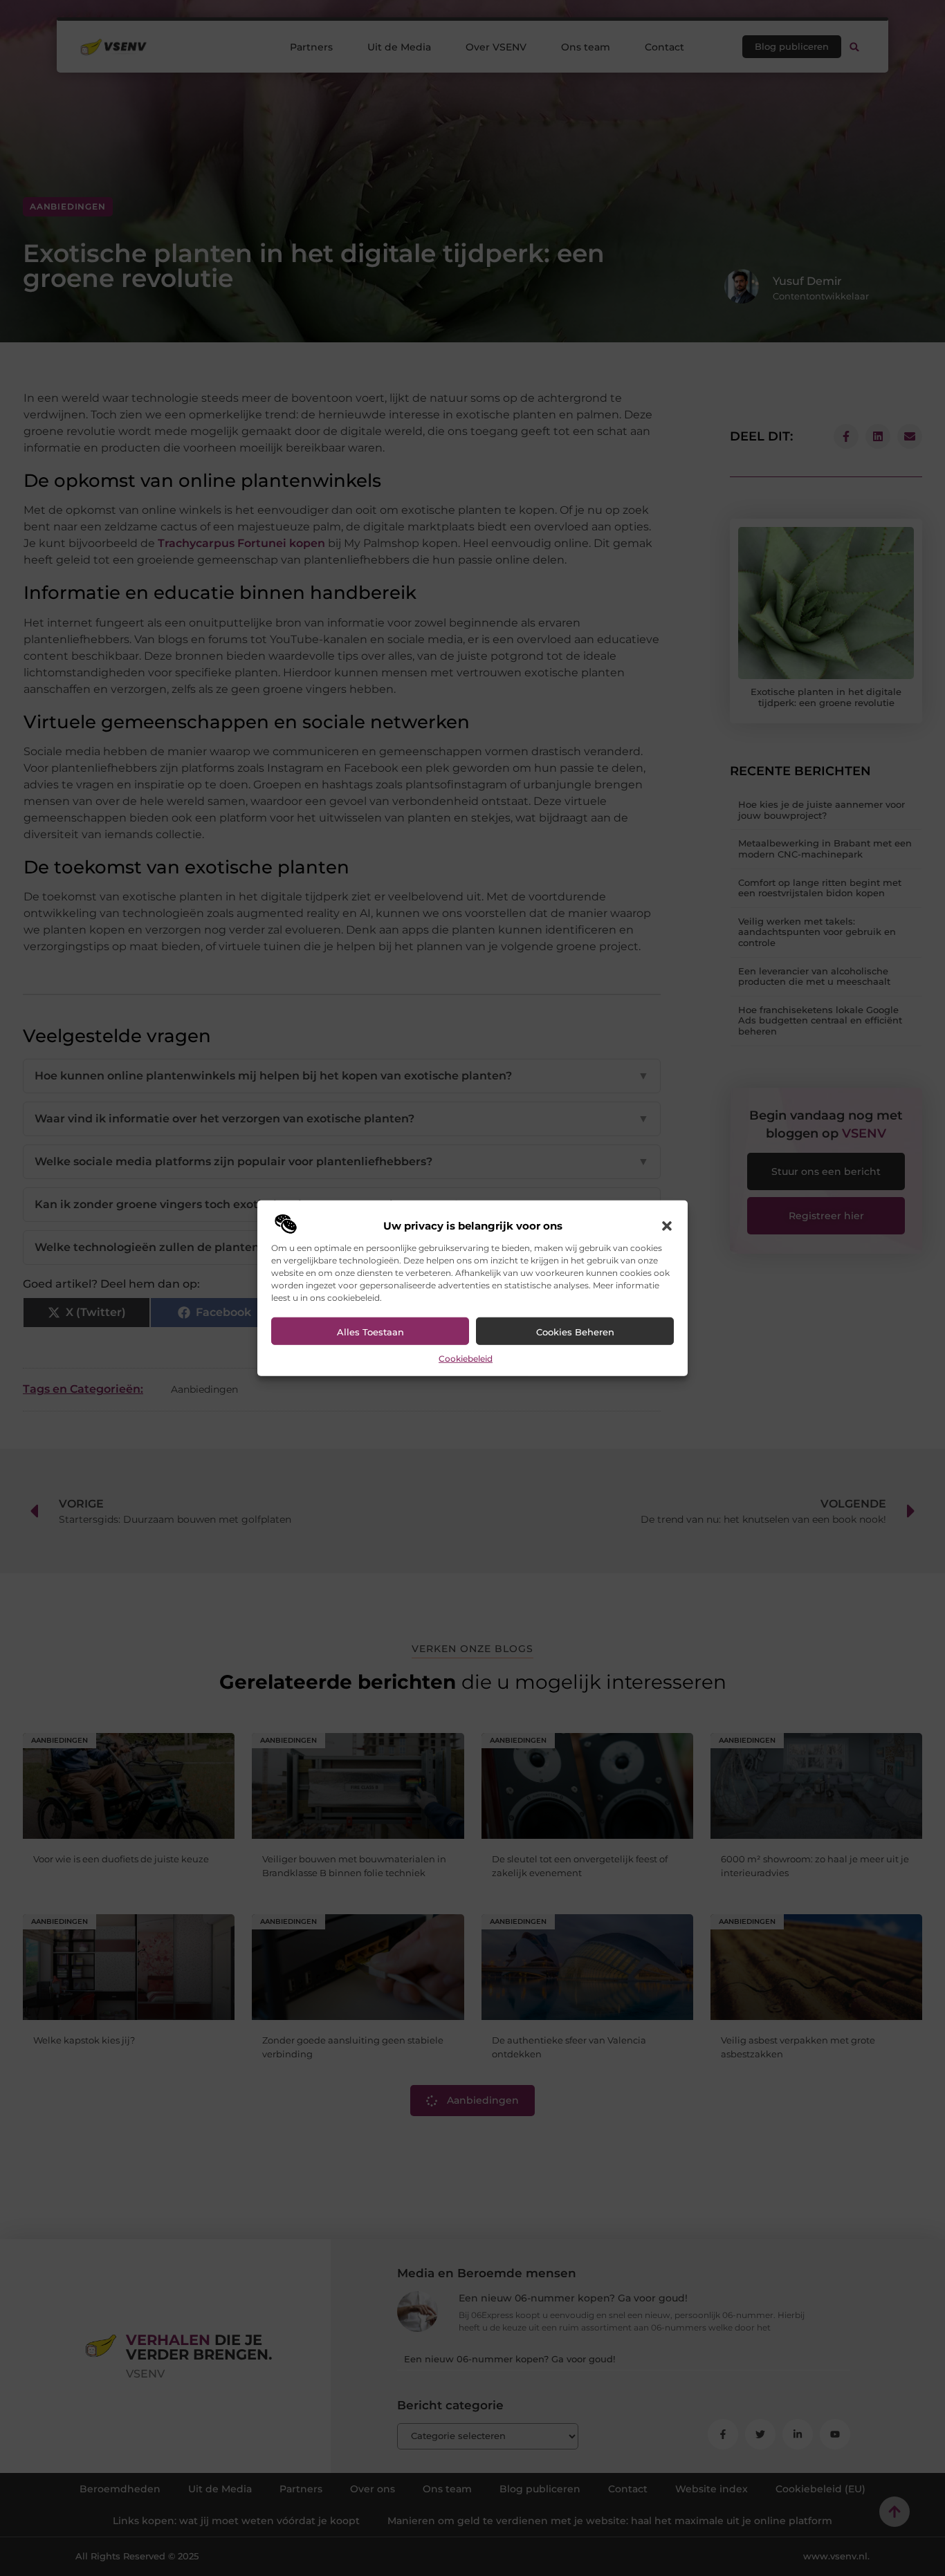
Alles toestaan (370, 1332)
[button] (667, 1226)
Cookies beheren (575, 1332)
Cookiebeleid (466, 1359)
